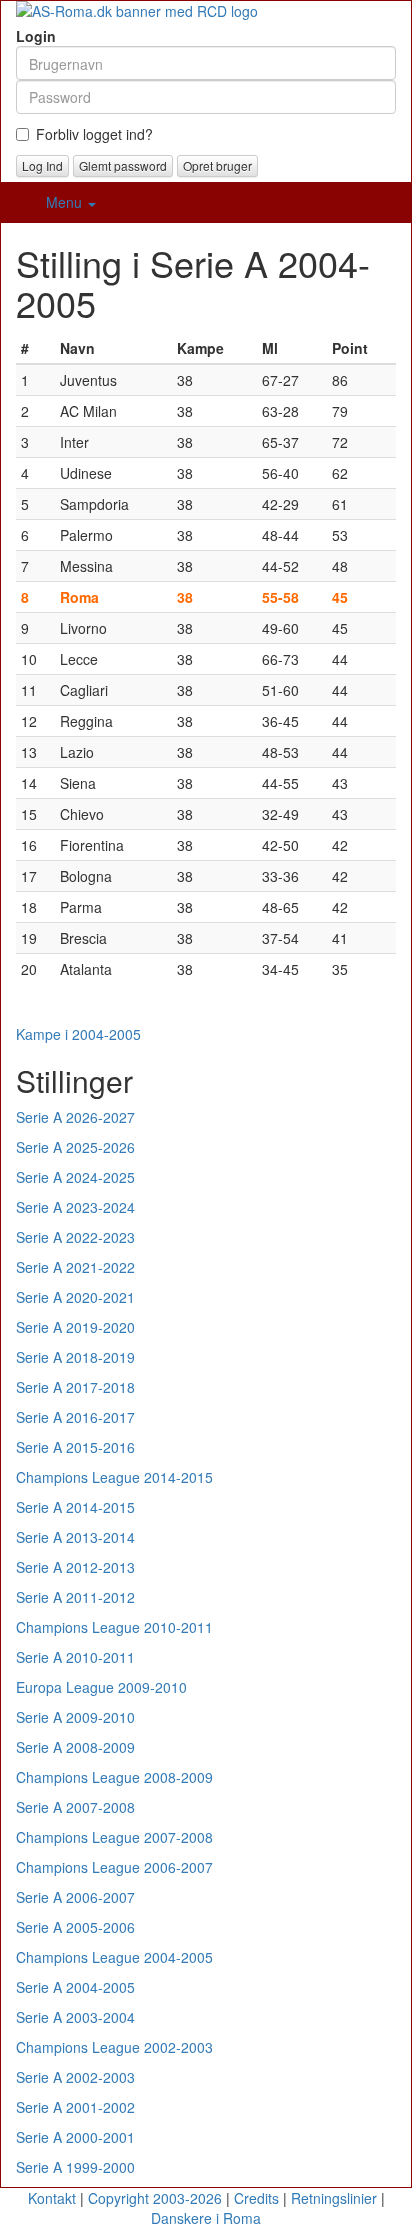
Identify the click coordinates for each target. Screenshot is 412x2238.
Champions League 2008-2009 (114, 1777)
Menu (66, 202)
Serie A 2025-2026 (75, 1147)
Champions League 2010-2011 (114, 1627)
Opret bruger (217, 165)
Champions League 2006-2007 (114, 1867)
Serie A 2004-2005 (75, 1987)
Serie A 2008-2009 (75, 1747)
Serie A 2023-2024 (75, 1207)
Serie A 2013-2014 (75, 1537)
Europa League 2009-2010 (101, 1687)
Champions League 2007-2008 (114, 1837)
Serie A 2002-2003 (75, 2077)
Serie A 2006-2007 (75, 1897)
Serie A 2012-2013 (75, 1567)
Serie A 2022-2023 (75, 1237)
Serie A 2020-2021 (75, 1297)
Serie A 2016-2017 (75, 1417)
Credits (256, 2198)
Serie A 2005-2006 (75, 1927)
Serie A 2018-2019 (75, 1357)
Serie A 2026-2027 (75, 1117)
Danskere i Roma (206, 2218)
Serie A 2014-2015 (75, 1507)
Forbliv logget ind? (94, 134)
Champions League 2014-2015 (114, 1477)
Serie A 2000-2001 (75, 2137)
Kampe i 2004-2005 (78, 1034)
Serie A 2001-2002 (75, 2107)
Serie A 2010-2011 (75, 1657)
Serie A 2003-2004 (75, 2017)
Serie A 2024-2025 (75, 1177)
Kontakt (52, 2198)
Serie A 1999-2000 (75, 2167)
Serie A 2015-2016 (75, 1447)
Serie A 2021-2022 (75, 1267)
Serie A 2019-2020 (75, 1327)
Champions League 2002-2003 (114, 2047)
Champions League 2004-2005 (114, 1957)
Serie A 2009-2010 (75, 1717)
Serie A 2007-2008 (75, 1807)
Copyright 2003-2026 (155, 2198)
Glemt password (123, 165)
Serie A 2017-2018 (75, 1387)
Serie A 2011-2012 (75, 1597)
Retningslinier (334, 2198)
